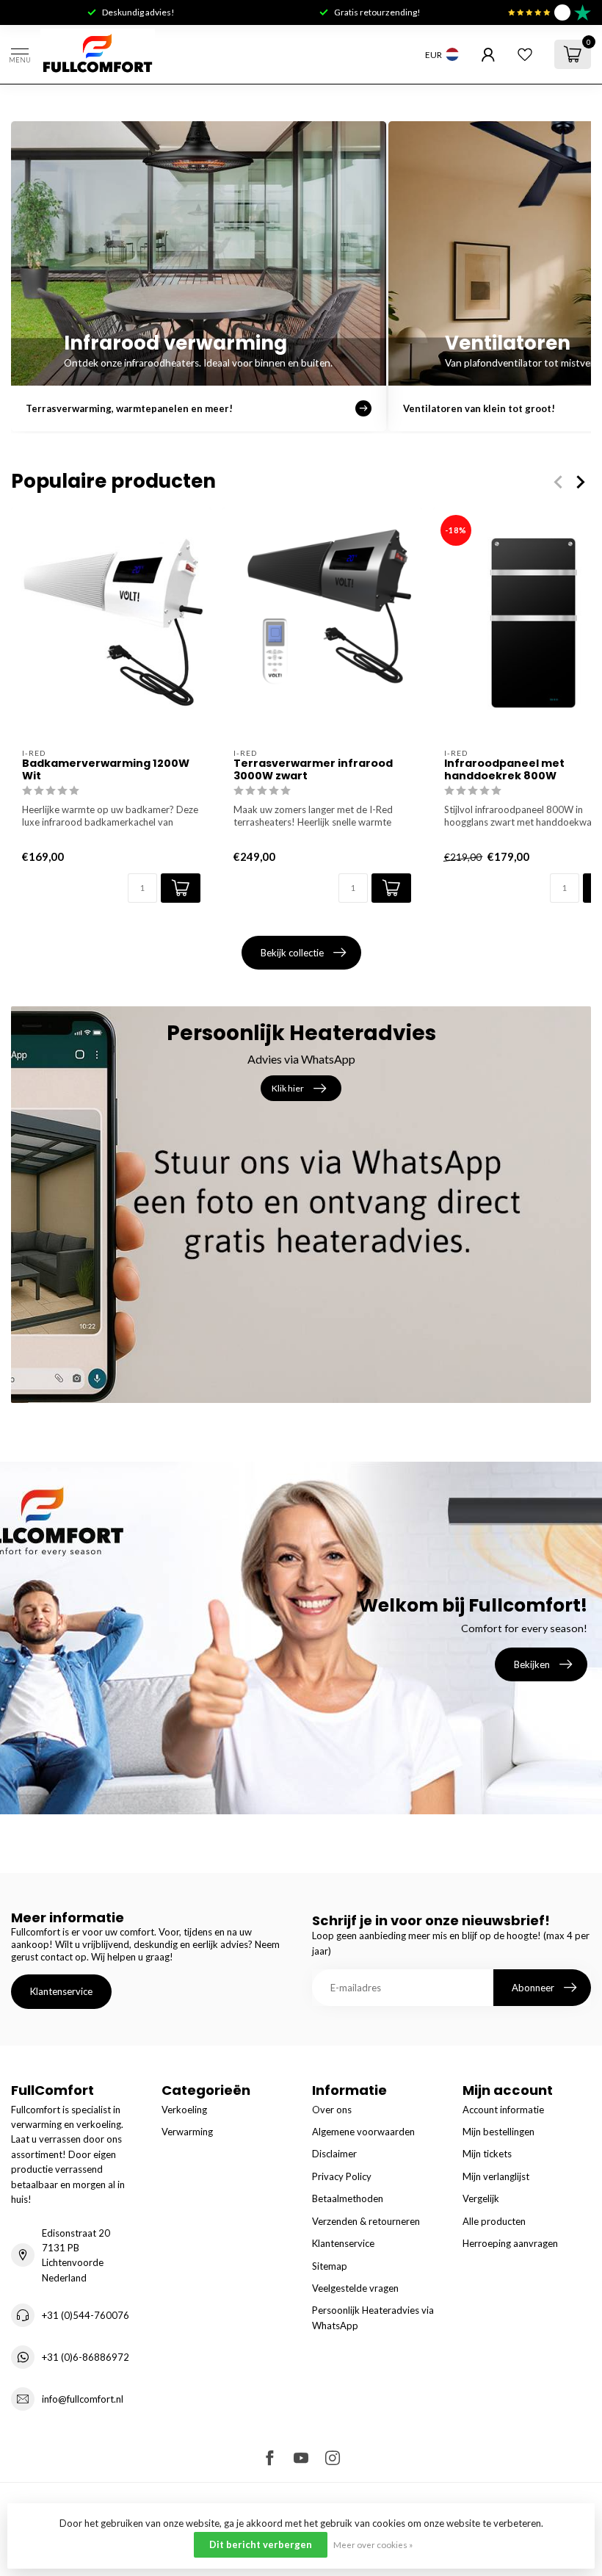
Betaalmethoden (348, 2198)
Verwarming (187, 2132)
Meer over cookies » (373, 2544)
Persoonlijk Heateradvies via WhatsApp (373, 2317)
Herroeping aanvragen (510, 2243)
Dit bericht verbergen (261, 2544)
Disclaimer (334, 2154)
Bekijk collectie (292, 953)
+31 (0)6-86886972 (86, 2357)
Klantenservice (61, 1991)
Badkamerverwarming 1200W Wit (106, 770)
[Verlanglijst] (525, 54)
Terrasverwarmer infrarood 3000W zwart (313, 770)
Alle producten (494, 2221)
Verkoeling (184, 2110)
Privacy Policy (342, 2176)
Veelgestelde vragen (355, 2288)
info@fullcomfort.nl (83, 2399)
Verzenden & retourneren (366, 2221)
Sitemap (330, 2266)
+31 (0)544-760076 (86, 2315)
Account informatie (503, 2110)
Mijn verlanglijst (496, 2176)
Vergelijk (481, 2198)
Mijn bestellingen (498, 2132)
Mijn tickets (487, 2154)
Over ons (332, 2110)
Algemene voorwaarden (363, 2132)
